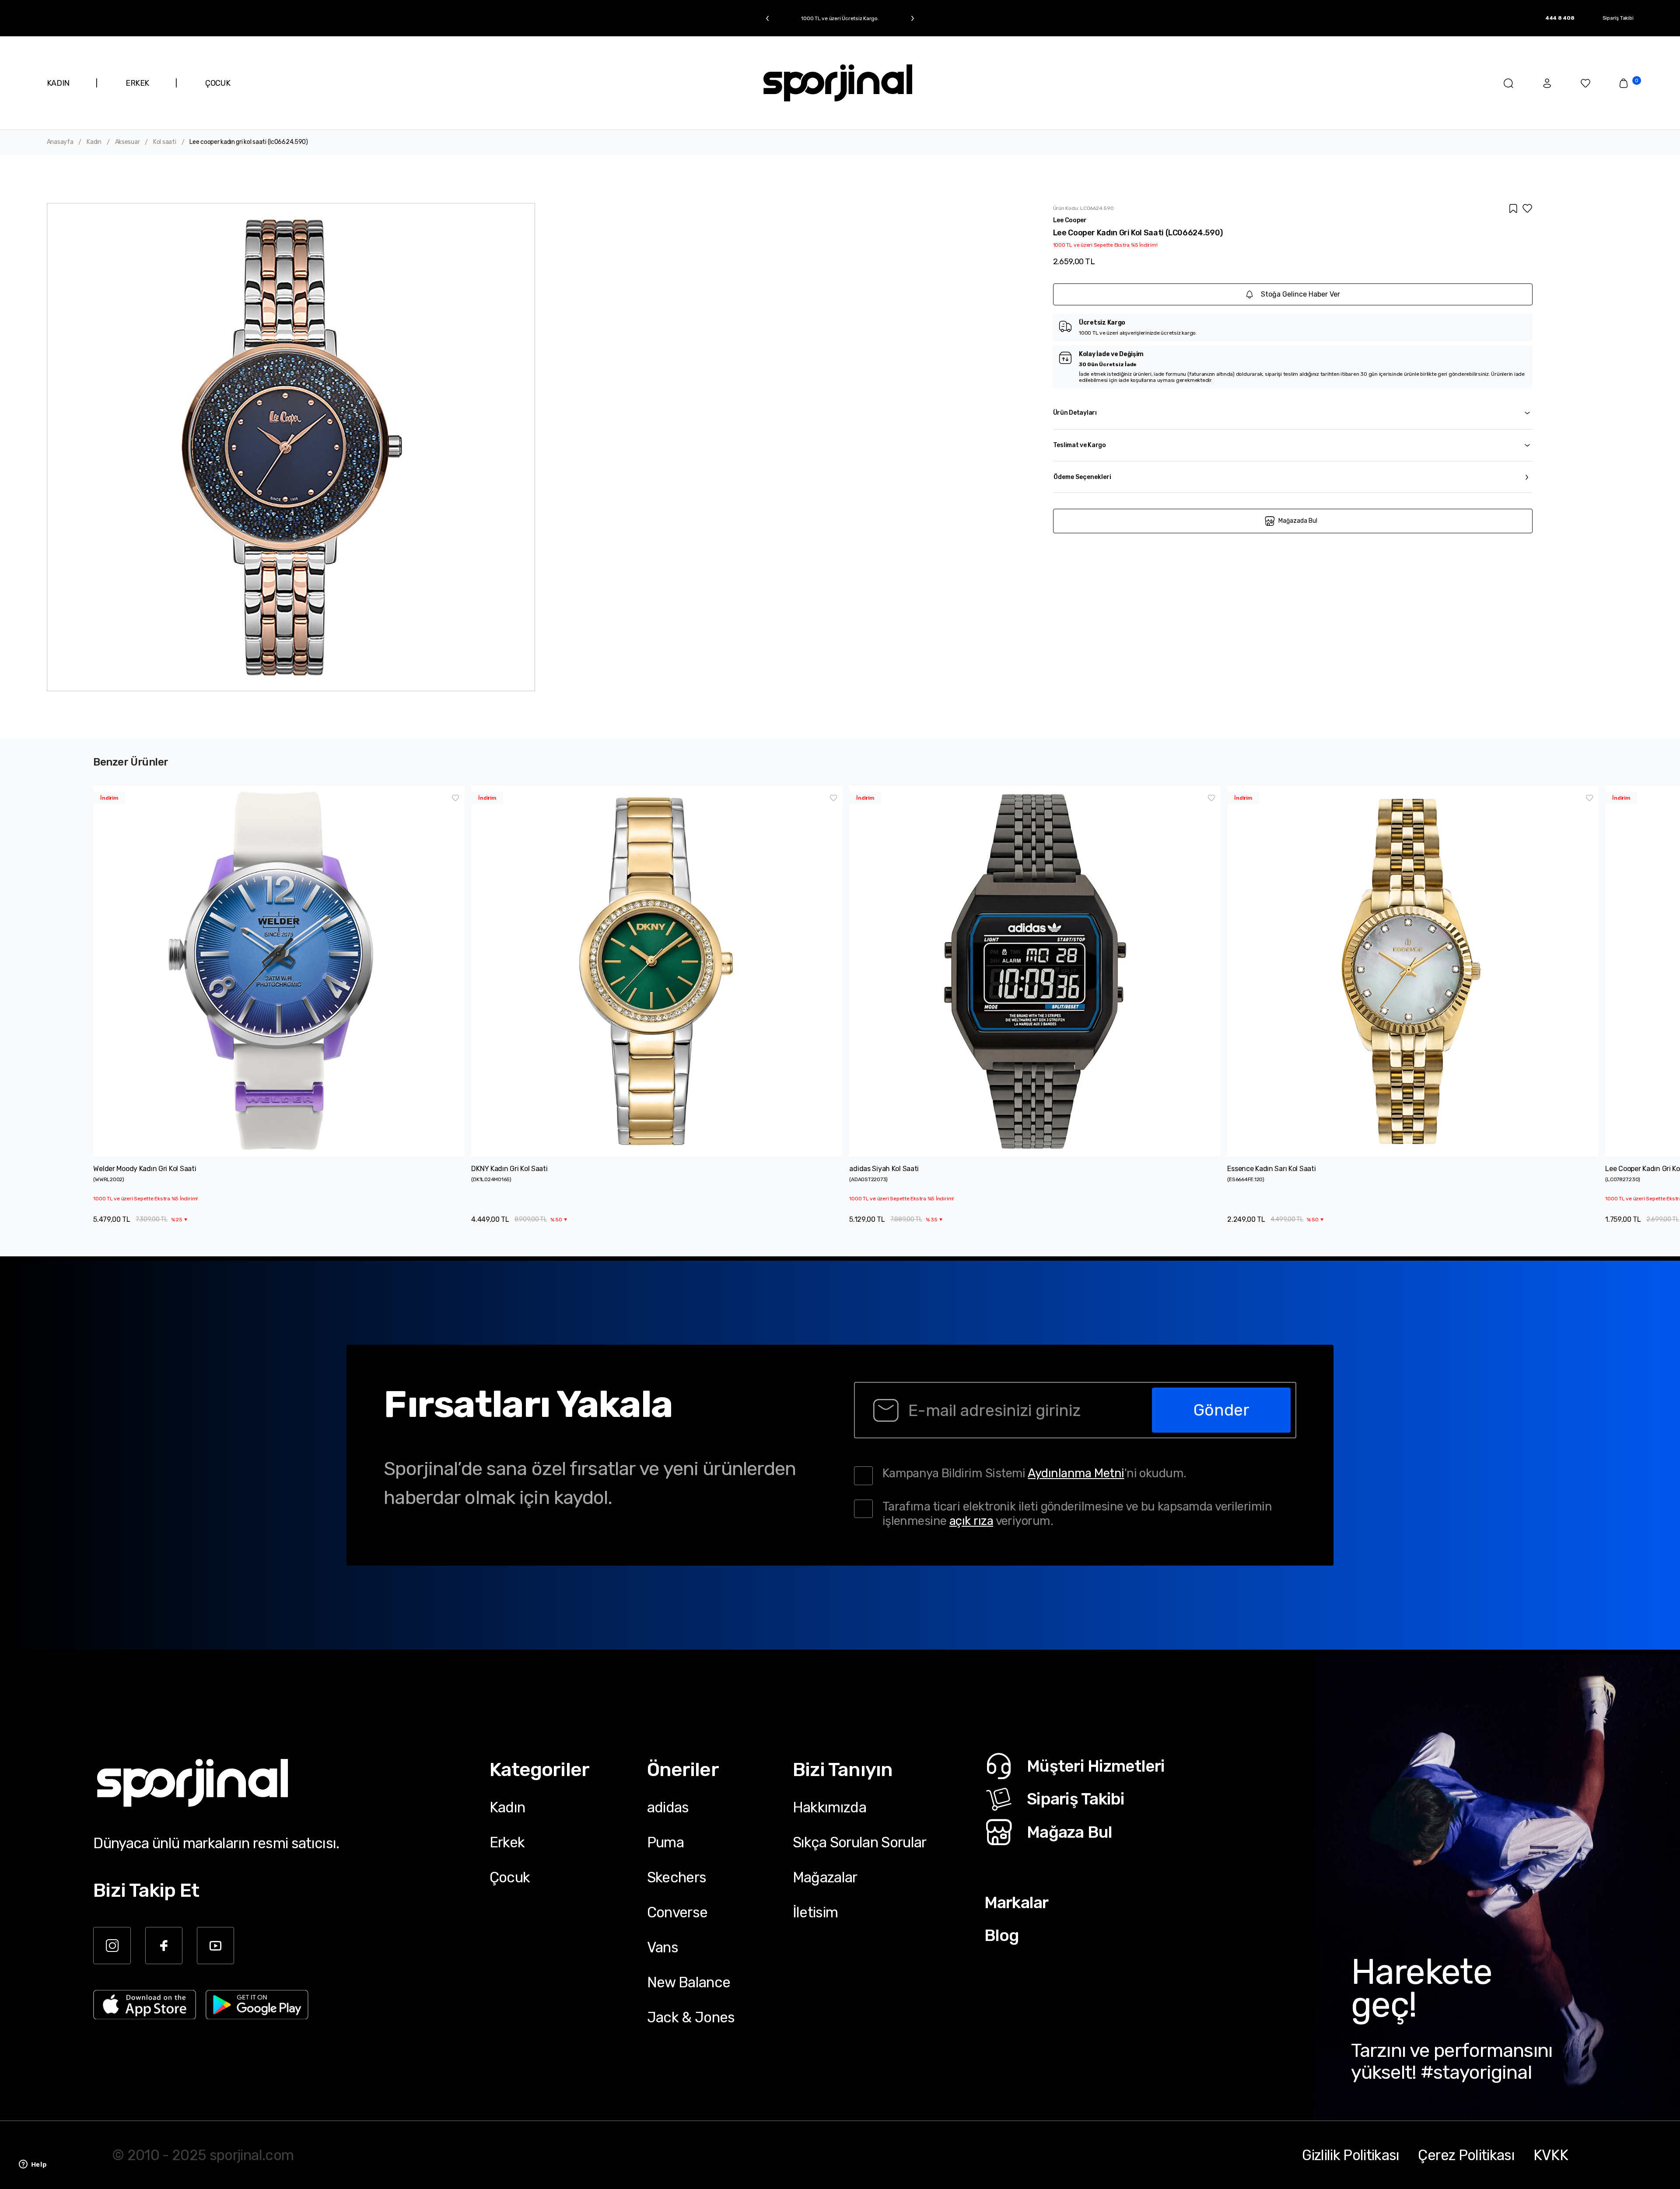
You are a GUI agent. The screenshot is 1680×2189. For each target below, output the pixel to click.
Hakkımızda (829, 1807)
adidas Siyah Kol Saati (884, 1169)
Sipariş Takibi (1618, 18)
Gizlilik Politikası (1351, 2155)
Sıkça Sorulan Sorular (860, 1842)
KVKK (1551, 2155)
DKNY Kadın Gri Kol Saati (509, 1169)
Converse (677, 1912)
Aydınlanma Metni (1076, 1473)
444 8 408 (1560, 18)
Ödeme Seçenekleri (1082, 477)
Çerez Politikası (1466, 2155)
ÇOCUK (218, 83)
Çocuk (510, 1877)
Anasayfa (60, 142)
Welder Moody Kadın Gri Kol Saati (145, 1169)
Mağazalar (825, 1877)
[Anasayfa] (838, 83)
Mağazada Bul (1298, 521)
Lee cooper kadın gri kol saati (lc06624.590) (249, 142)
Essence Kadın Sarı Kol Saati (1271, 1169)
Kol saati (164, 142)
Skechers (677, 1877)
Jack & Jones (691, 2017)
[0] (1624, 83)
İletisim (815, 1912)
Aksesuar (128, 142)
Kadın (94, 142)
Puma (665, 1842)
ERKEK (137, 83)
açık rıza (971, 1521)
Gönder (1221, 1410)
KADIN (58, 83)
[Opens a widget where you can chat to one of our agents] (33, 2165)
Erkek (507, 1842)
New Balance (689, 1982)
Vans (663, 1947)
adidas (668, 1807)
